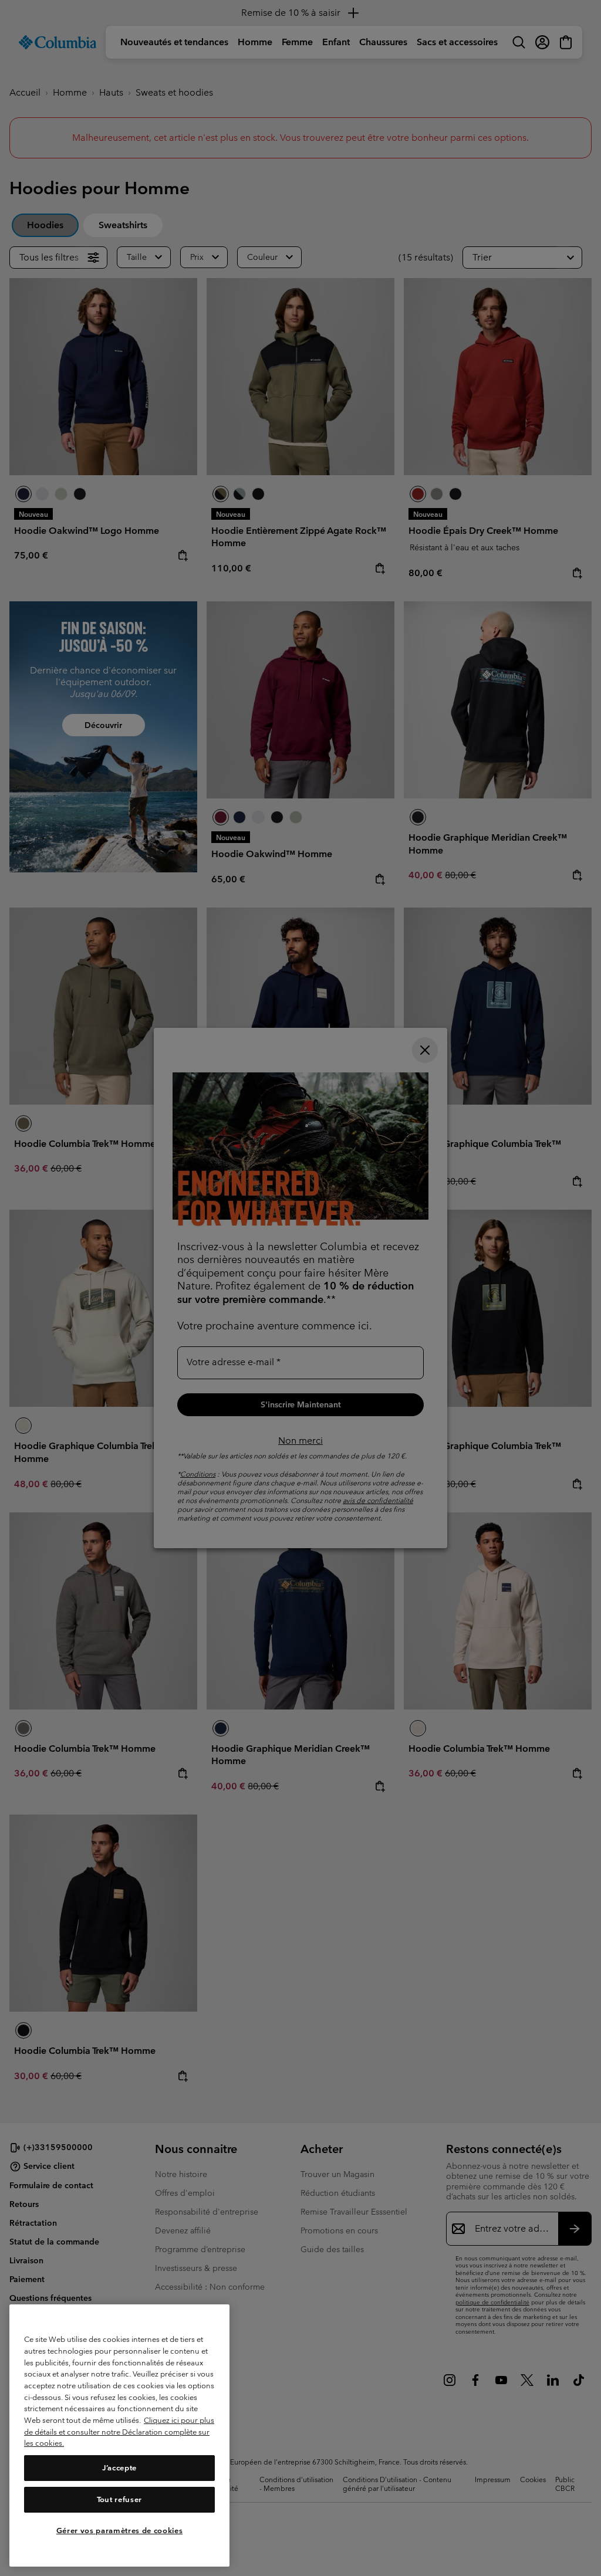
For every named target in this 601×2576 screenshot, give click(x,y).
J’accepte (119, 2468)
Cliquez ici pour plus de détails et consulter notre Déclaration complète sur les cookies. (119, 2432)
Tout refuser (119, 2499)
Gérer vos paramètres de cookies (119, 2531)
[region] (119, 2435)
